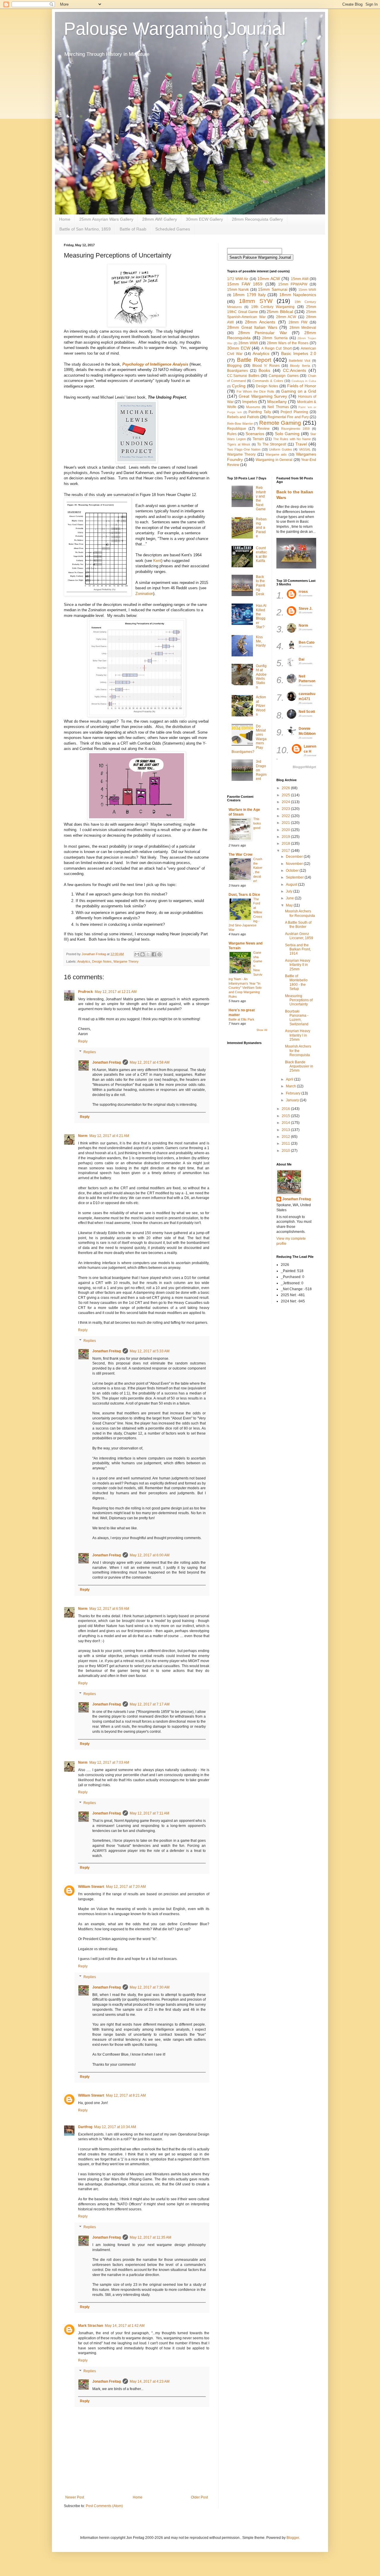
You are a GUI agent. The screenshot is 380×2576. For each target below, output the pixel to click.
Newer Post (75, 2497)
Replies (90, 1052)
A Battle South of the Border (298, 925)
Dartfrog (85, 2127)
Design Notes (102, 961)
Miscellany (277, 402)
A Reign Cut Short (276, 348)
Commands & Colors (268, 381)
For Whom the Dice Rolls (255, 391)
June (290, 898)
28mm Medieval (303, 328)
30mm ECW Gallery (204, 219)
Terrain (258, 439)
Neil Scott (307, 712)
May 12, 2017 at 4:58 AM (150, 1062)
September (295, 877)
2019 (286, 837)
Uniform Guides (281, 449)
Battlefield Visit (300, 361)
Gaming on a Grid (299, 391)
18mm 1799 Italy (249, 295)
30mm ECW (239, 348)
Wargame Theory (126, 961)
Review (263, 429)
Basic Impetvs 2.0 (299, 353)
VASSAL (305, 449)
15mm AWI (300, 279)
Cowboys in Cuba (304, 381)
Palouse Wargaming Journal (175, 29)
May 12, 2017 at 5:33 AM (150, 1351)
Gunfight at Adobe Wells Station (261, 677)
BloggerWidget (304, 767)
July (290, 891)
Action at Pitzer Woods (261, 706)
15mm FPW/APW (293, 284)
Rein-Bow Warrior (240, 424)
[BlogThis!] (142, 954)
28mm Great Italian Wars (252, 327)
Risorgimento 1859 (295, 429)
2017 (286, 851)
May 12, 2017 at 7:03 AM (109, 1762)
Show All (262, 1030)
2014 (286, 1123)
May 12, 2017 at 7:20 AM (126, 1887)
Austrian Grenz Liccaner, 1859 (299, 936)
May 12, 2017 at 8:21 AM (126, 2095)
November (295, 864)
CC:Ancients (294, 370)
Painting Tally (260, 412)
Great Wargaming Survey (263, 396)
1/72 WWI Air (238, 279)
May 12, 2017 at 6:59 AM (109, 1609)
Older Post (199, 2497)
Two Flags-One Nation (244, 449)
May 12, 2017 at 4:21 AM (109, 1136)
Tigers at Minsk (239, 444)
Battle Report (254, 360)
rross (303, 592)
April (290, 1079)
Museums (253, 407)
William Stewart (91, 1887)
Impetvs (250, 402)
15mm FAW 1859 (245, 284)
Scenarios (255, 434)
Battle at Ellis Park (242, 1019)
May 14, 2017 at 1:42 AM (125, 2326)
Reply (83, 1041)
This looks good (257, 823)
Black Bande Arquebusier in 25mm (299, 1066)
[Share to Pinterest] (159, 954)
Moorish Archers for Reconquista (300, 913)
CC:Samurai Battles (243, 376)
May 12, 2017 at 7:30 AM (150, 1987)
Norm (83, 1136)
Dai (301, 659)
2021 (286, 823)
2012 (286, 1137)
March (291, 1086)
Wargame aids (276, 454)
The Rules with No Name (292, 439)
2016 (286, 1109)
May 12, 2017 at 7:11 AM (149, 1813)
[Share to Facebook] (154, 954)
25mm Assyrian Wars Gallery (106, 219)
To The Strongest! (272, 444)
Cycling (239, 386)
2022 (286, 816)
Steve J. (305, 609)
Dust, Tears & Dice (244, 895)
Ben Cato (307, 642)
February (294, 1093)
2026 (286, 788)
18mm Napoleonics (298, 295)
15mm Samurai (273, 289)
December (295, 857)
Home (65, 219)
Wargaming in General (274, 460)
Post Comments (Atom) (104, 2506)
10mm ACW (269, 279)
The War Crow (240, 855)
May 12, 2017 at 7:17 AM (150, 1704)
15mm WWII (307, 290)
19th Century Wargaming (273, 307)
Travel (301, 444)
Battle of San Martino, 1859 (85, 229)
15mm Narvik (238, 290)
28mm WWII (248, 343)
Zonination (144, 594)
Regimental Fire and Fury (288, 417)
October (293, 871)
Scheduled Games (173, 229)
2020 (286, 830)
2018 (286, 844)
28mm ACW (286, 317)
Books (264, 370)
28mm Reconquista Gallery (257, 219)
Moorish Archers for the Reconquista (298, 1051)
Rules (232, 434)
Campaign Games (284, 376)
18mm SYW (256, 301)
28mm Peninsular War (262, 333)
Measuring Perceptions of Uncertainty (299, 1000)
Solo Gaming (287, 434)
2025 (286, 795)
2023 (286, 809)
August (292, 885)
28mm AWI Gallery (160, 219)
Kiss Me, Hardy (261, 641)
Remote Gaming (280, 423)
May (290, 905)
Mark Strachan (91, 2326)
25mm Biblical (280, 312)
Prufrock (85, 992)
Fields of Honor (302, 386)
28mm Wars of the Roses (288, 343)
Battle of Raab (133, 229)
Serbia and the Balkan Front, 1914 (298, 949)
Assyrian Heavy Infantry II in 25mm (298, 965)
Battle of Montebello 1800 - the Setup (296, 982)
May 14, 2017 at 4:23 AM (150, 2381)
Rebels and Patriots (243, 417)
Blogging (234, 366)
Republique (237, 429)
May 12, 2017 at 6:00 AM (150, 1555)
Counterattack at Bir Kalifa (261, 554)
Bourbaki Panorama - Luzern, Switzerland (297, 1018)
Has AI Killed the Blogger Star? (261, 616)
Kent (157, 561)
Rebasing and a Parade (261, 528)
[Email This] (137, 954)
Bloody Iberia (300, 366)
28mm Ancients (260, 322)
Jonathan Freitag (107, 1062)
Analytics (84, 961)
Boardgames (237, 371)
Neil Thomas (278, 407)
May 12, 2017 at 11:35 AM (151, 2237)
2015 (286, 1116)
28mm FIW (298, 322)
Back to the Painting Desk (261, 585)
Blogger (293, 2538)
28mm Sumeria (275, 338)
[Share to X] (148, 954)
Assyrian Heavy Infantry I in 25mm (298, 1035)
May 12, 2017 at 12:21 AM (116, 992)
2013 (286, 1130)
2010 (286, 1151)
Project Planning (294, 412)
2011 (286, 1144)
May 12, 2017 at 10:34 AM (115, 2127)
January (293, 1100)
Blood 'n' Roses (266, 366)
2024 (286, 802)
